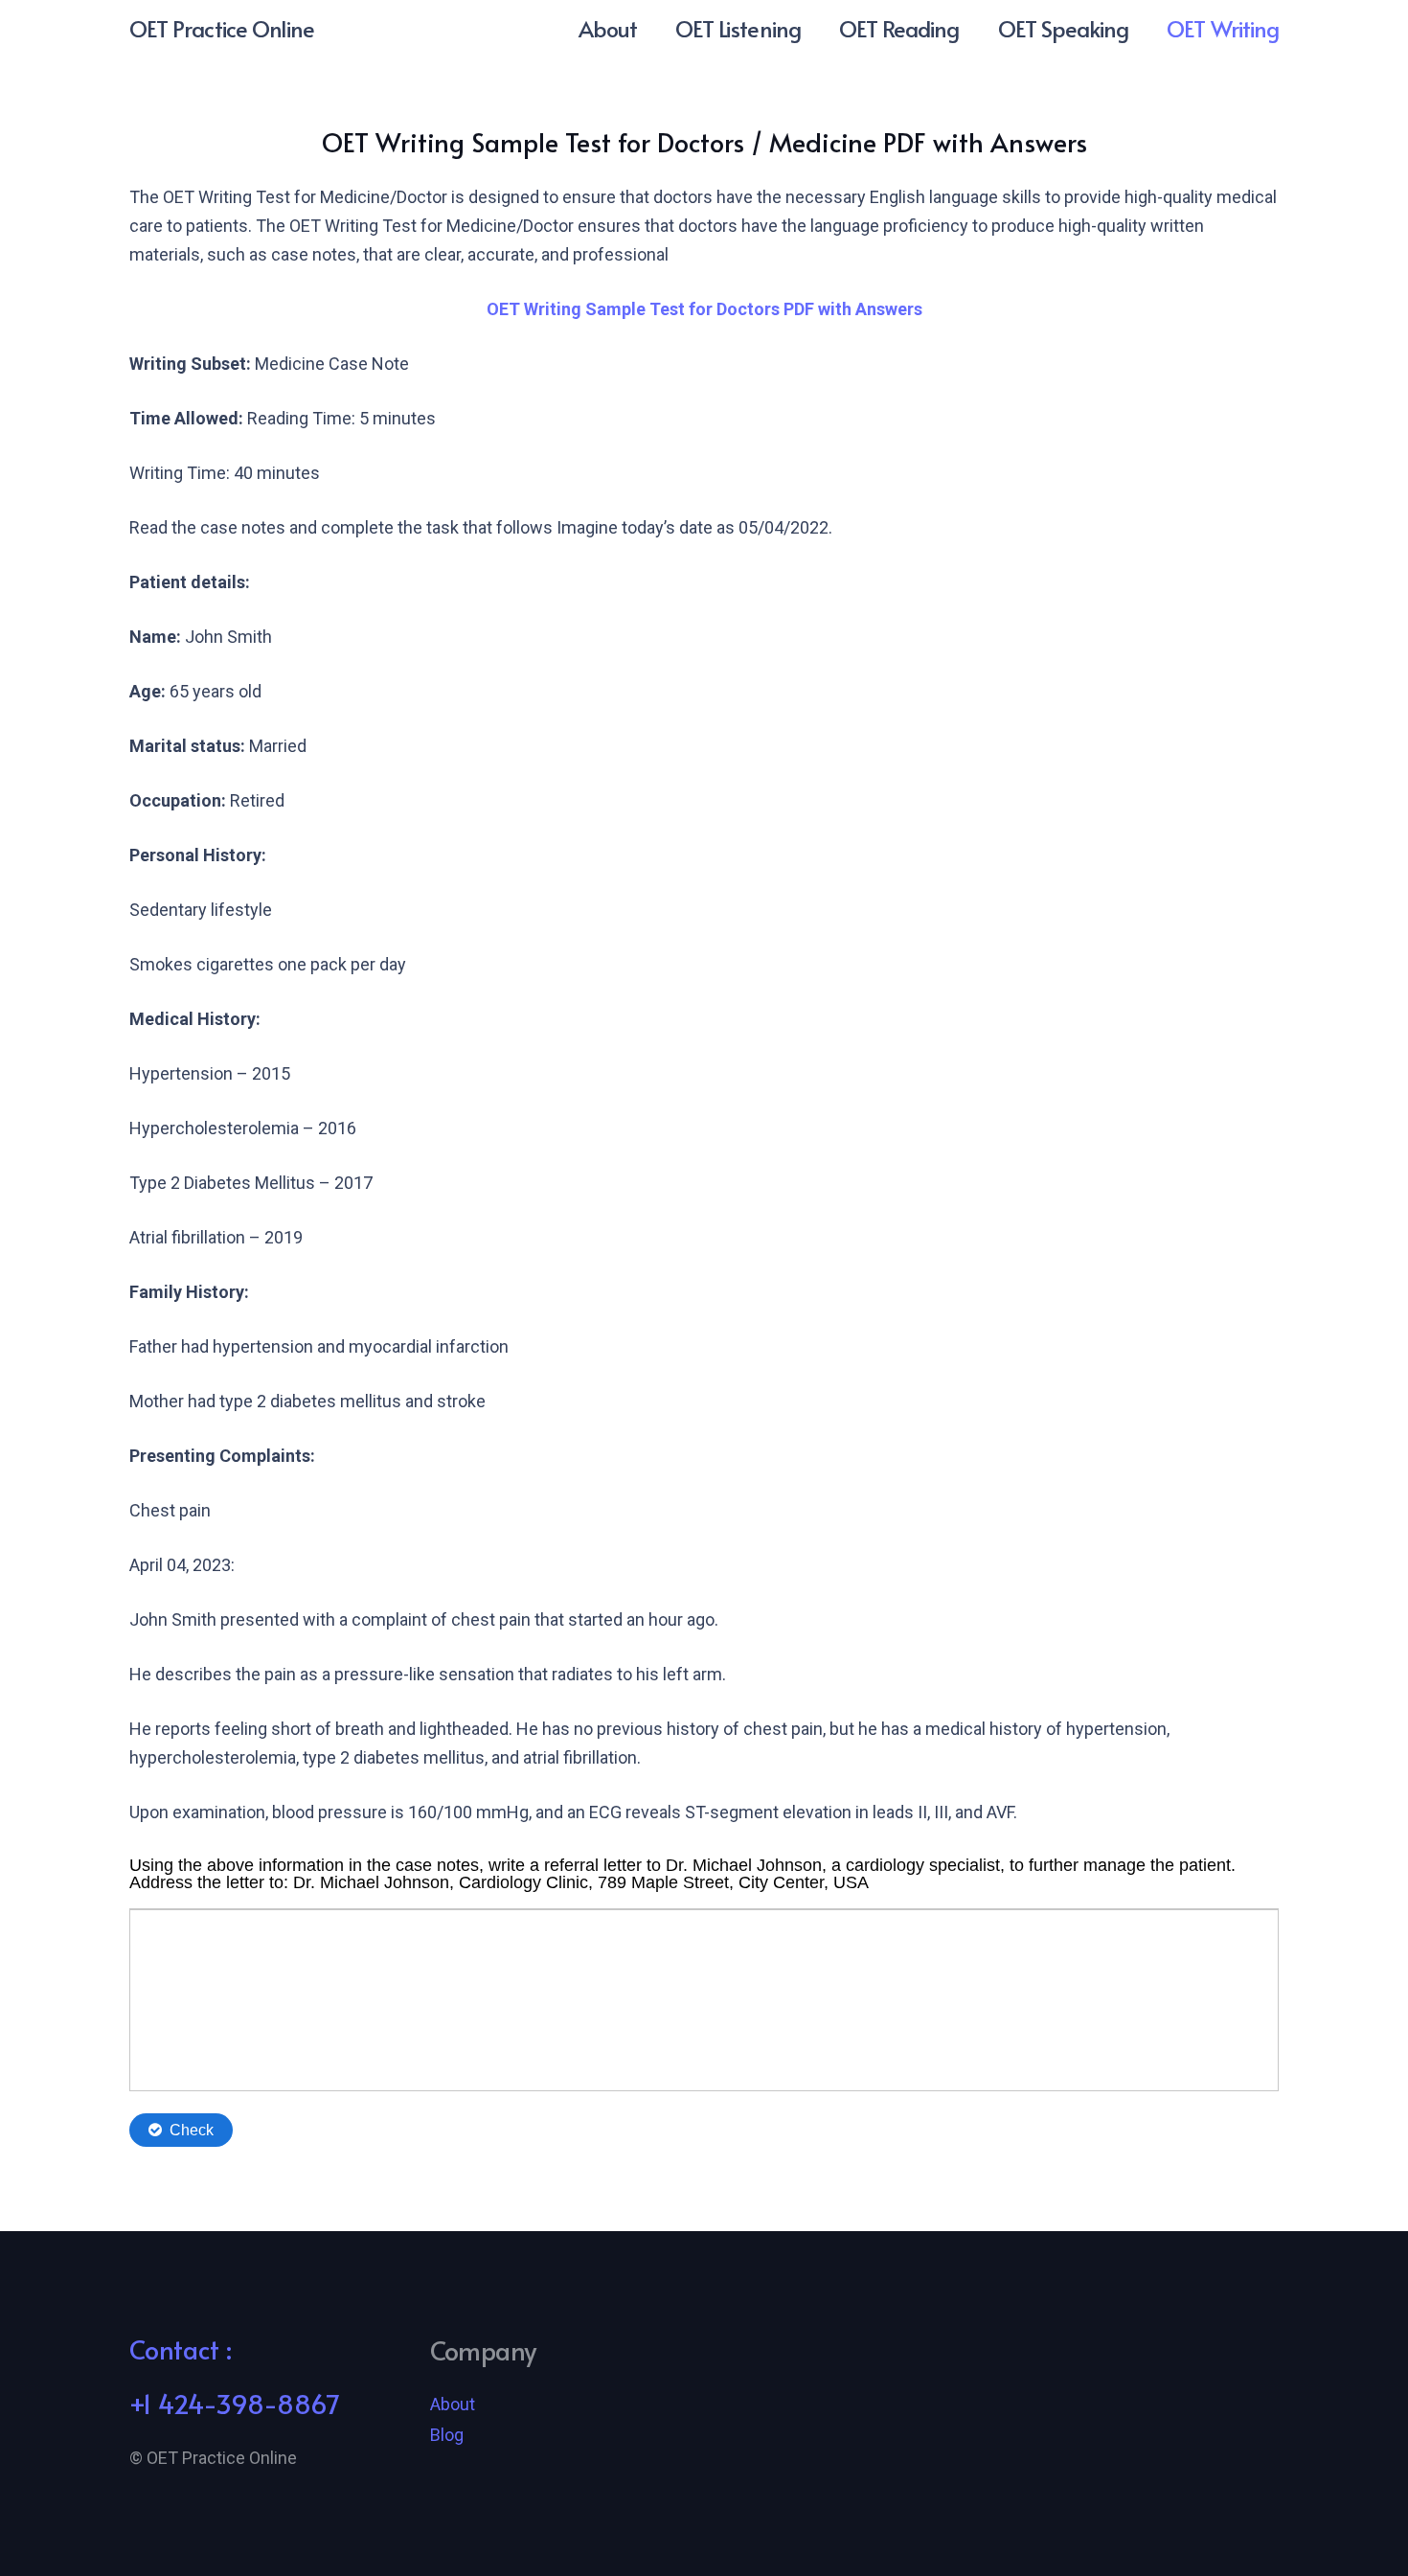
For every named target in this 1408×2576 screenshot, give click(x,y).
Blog (447, 2435)
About (453, 2404)
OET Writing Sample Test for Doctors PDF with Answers (704, 309)
